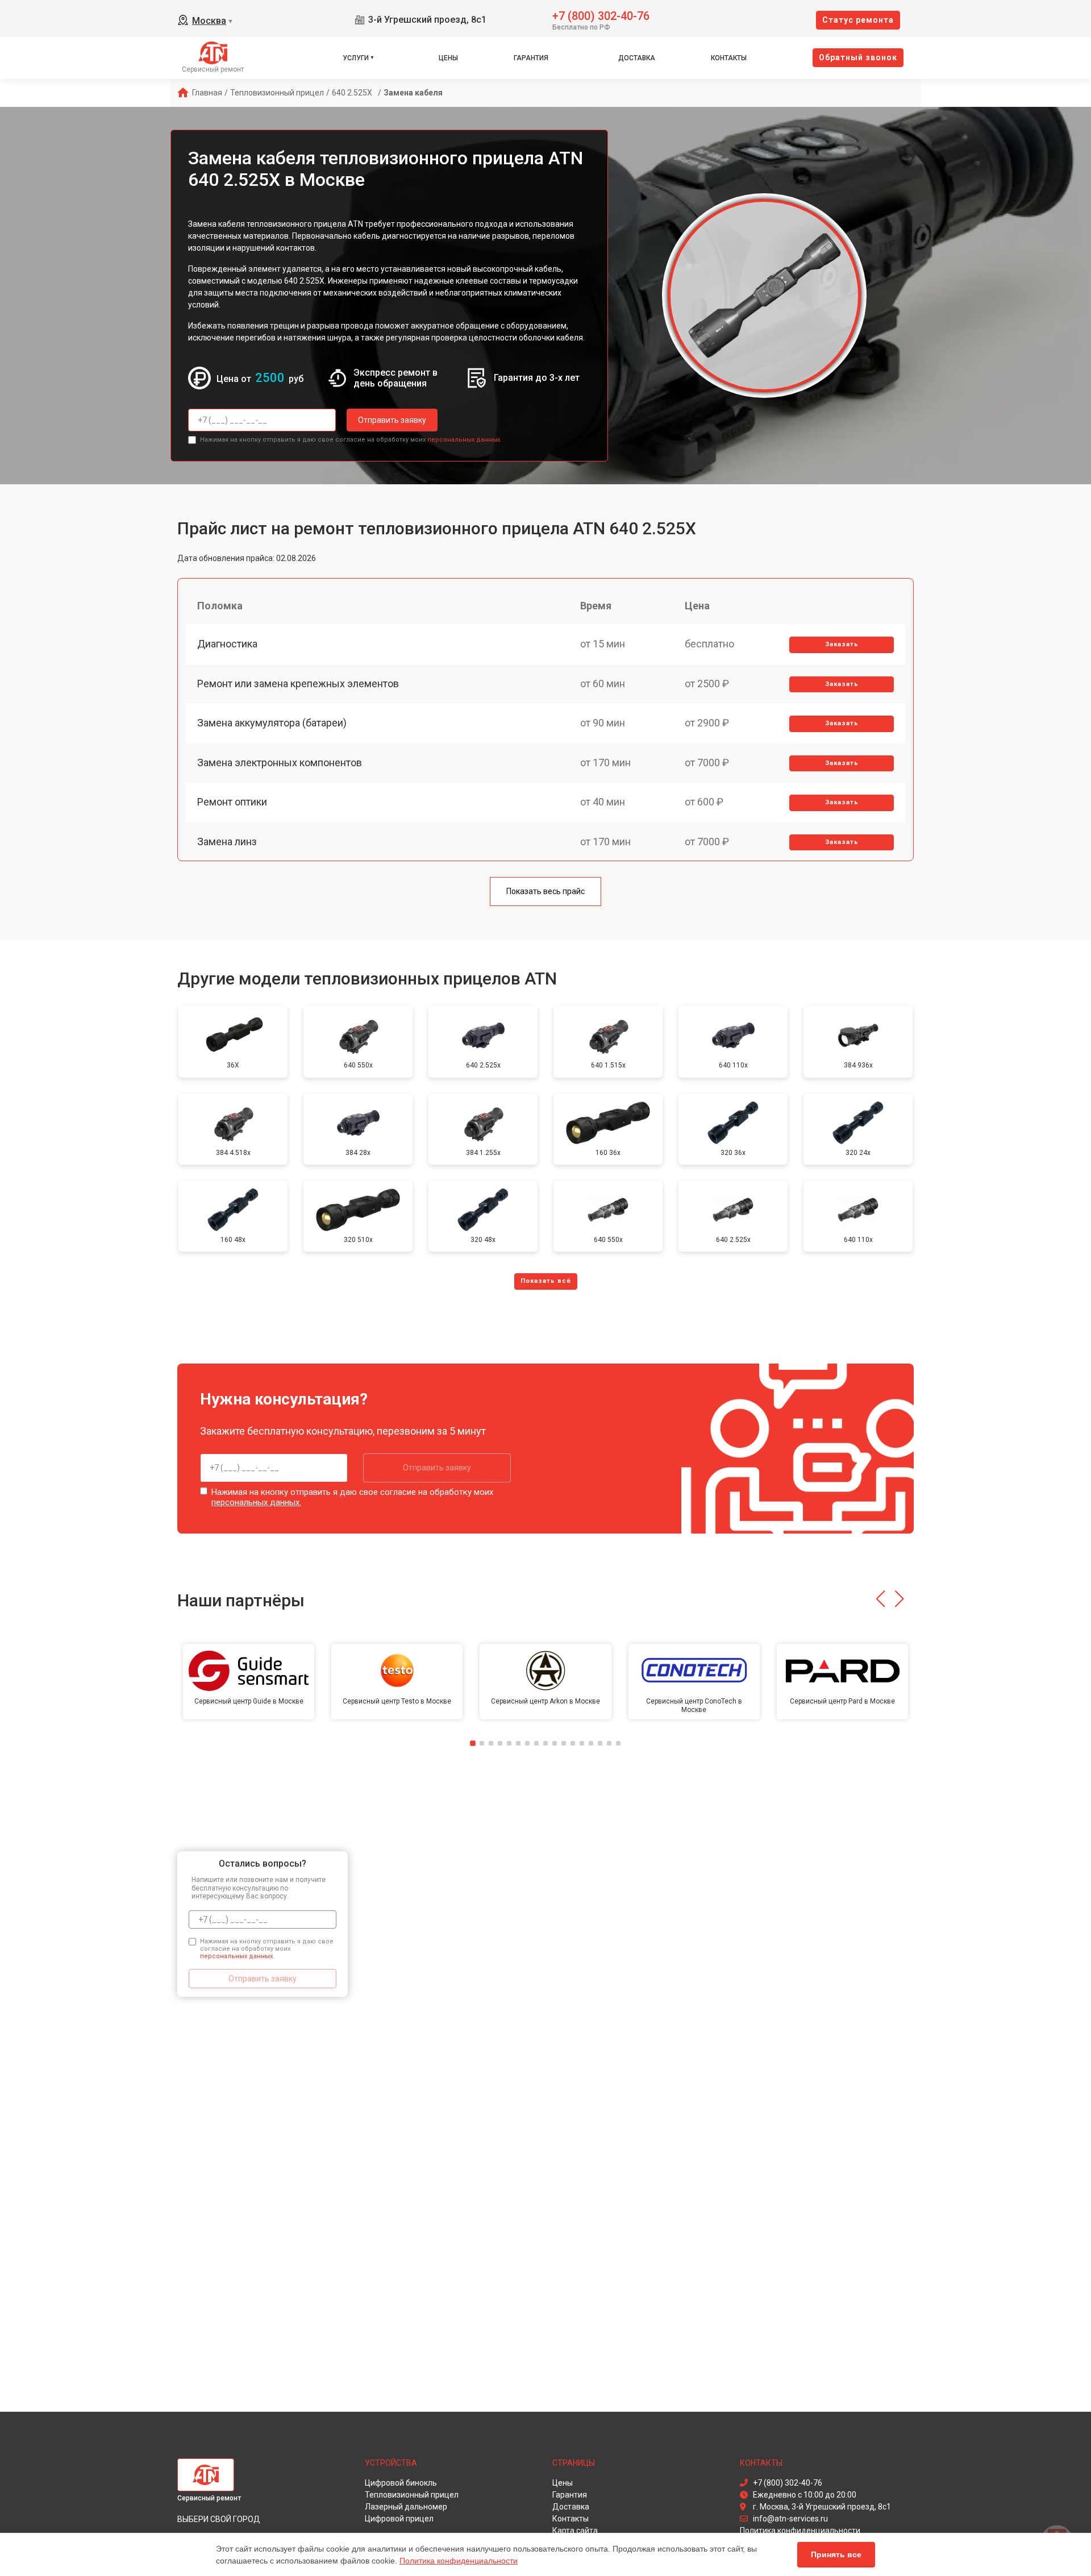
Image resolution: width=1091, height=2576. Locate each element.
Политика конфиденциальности (459, 2561)
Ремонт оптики (232, 802)
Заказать (842, 644)
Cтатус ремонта (858, 20)
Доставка (637, 58)
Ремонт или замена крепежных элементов (298, 684)
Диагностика (227, 644)
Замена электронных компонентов (280, 763)
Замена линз (227, 842)
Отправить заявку (392, 420)
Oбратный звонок (858, 57)
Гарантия (531, 58)
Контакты (729, 58)
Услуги (356, 58)
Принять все (836, 2554)
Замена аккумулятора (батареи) (272, 723)
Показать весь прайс (545, 891)
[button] (880, 1599)
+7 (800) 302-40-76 (601, 15)
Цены (448, 58)
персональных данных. (465, 440)
